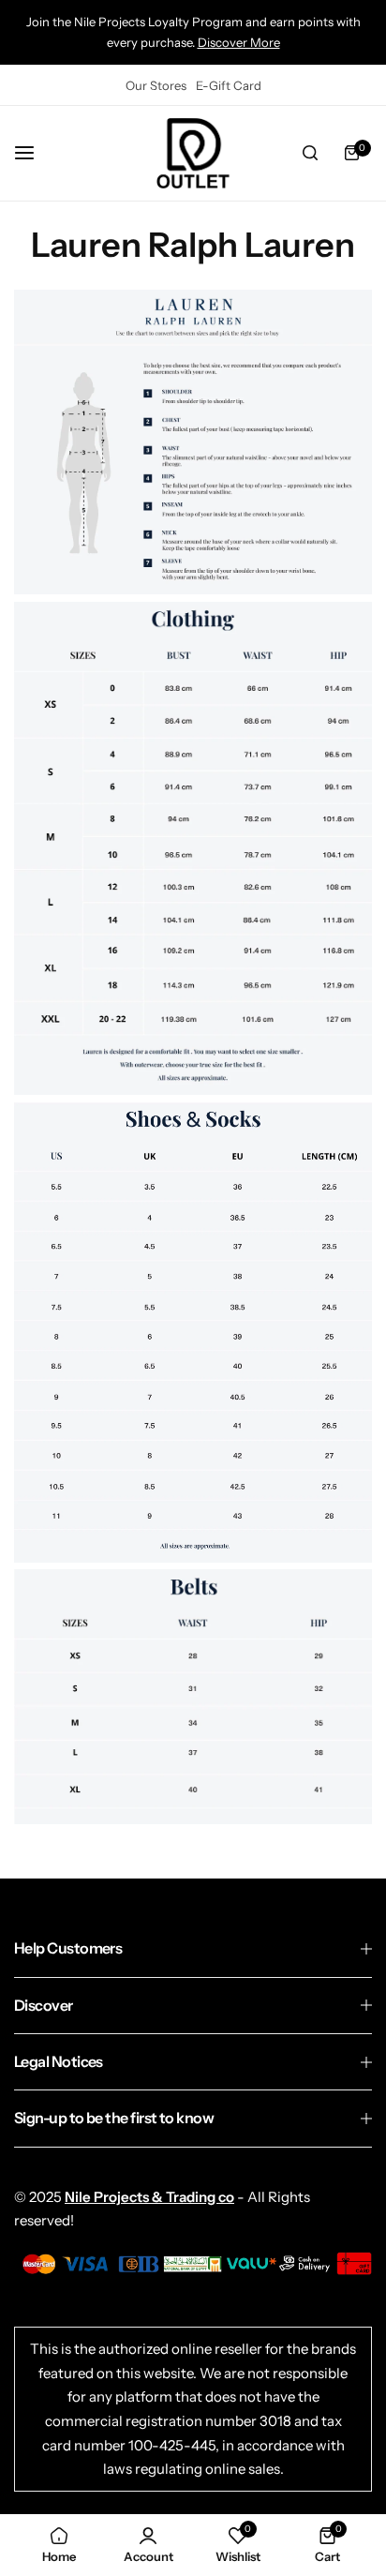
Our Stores (156, 85)
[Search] (310, 153)
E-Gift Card (229, 85)
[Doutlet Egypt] (193, 153)
